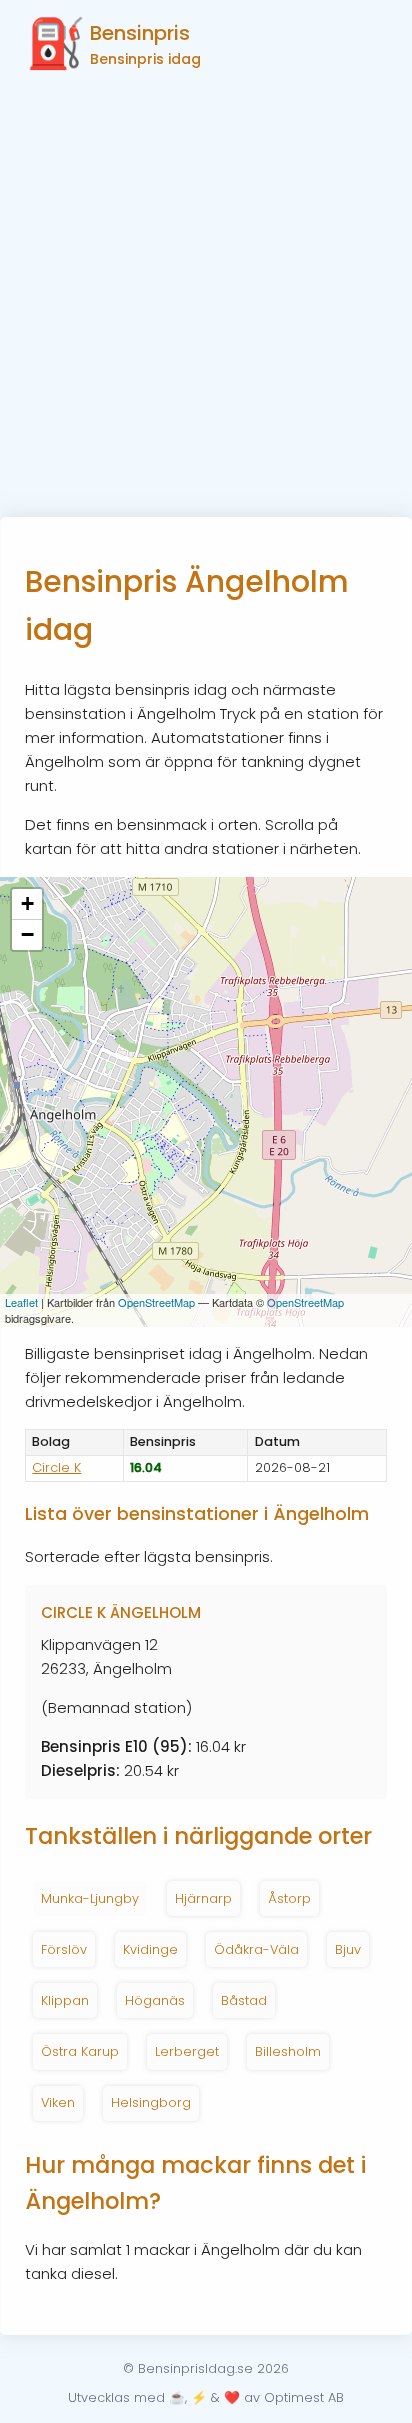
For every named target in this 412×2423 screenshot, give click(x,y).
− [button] (27, 934)
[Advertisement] (206, 301)
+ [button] (27, 903)
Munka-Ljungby (90, 1898)
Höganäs (155, 2000)
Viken (58, 2102)
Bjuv (348, 1949)
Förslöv (64, 1949)
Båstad (244, 2000)
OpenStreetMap (156, 1302)
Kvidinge (150, 1949)
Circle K (56, 1467)
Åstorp (289, 1898)
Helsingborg (151, 2102)
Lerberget (187, 2051)
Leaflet (21, 1302)
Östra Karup (80, 2051)
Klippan (65, 2000)
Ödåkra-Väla (256, 1949)
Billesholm (288, 2051)
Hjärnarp (203, 1898)
